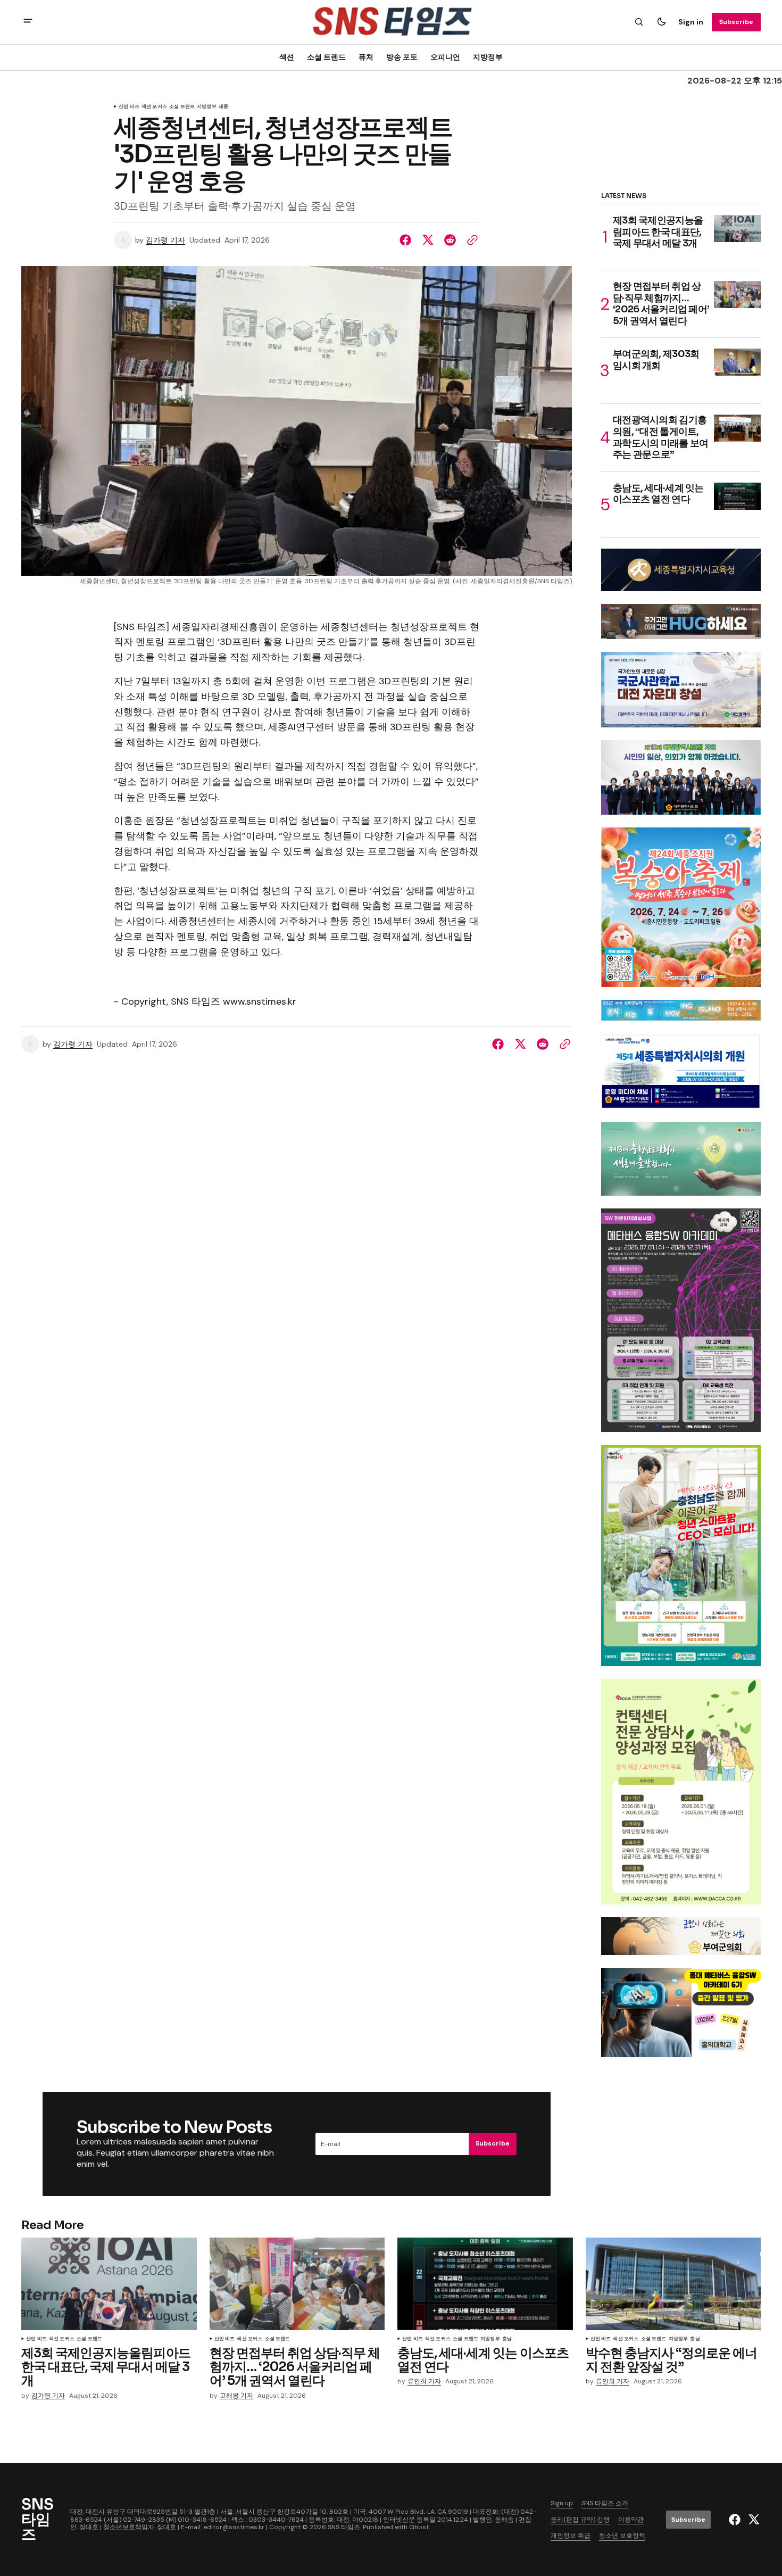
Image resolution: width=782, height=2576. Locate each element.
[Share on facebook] (407, 240)
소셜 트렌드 (326, 57)
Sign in (691, 22)
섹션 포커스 (154, 107)
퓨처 (366, 57)
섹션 (287, 57)
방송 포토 (402, 57)
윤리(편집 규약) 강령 (580, 2520)
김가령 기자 (165, 240)
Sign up (562, 2503)
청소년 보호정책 (622, 2536)
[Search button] (639, 22)
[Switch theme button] (661, 22)
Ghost (419, 2527)
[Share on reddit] (450, 240)
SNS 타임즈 (344, 2527)
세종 (223, 107)
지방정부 (488, 57)
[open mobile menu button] (28, 22)
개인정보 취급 (571, 2536)
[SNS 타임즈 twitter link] (752, 2520)
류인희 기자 (424, 2382)
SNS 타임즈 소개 (605, 2503)
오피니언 (445, 57)
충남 (507, 2339)
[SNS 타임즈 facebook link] (736, 2520)
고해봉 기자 (236, 2396)
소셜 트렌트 (182, 107)
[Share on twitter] (428, 240)
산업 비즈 (129, 107)
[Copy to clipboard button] (470, 240)
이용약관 (631, 2520)
